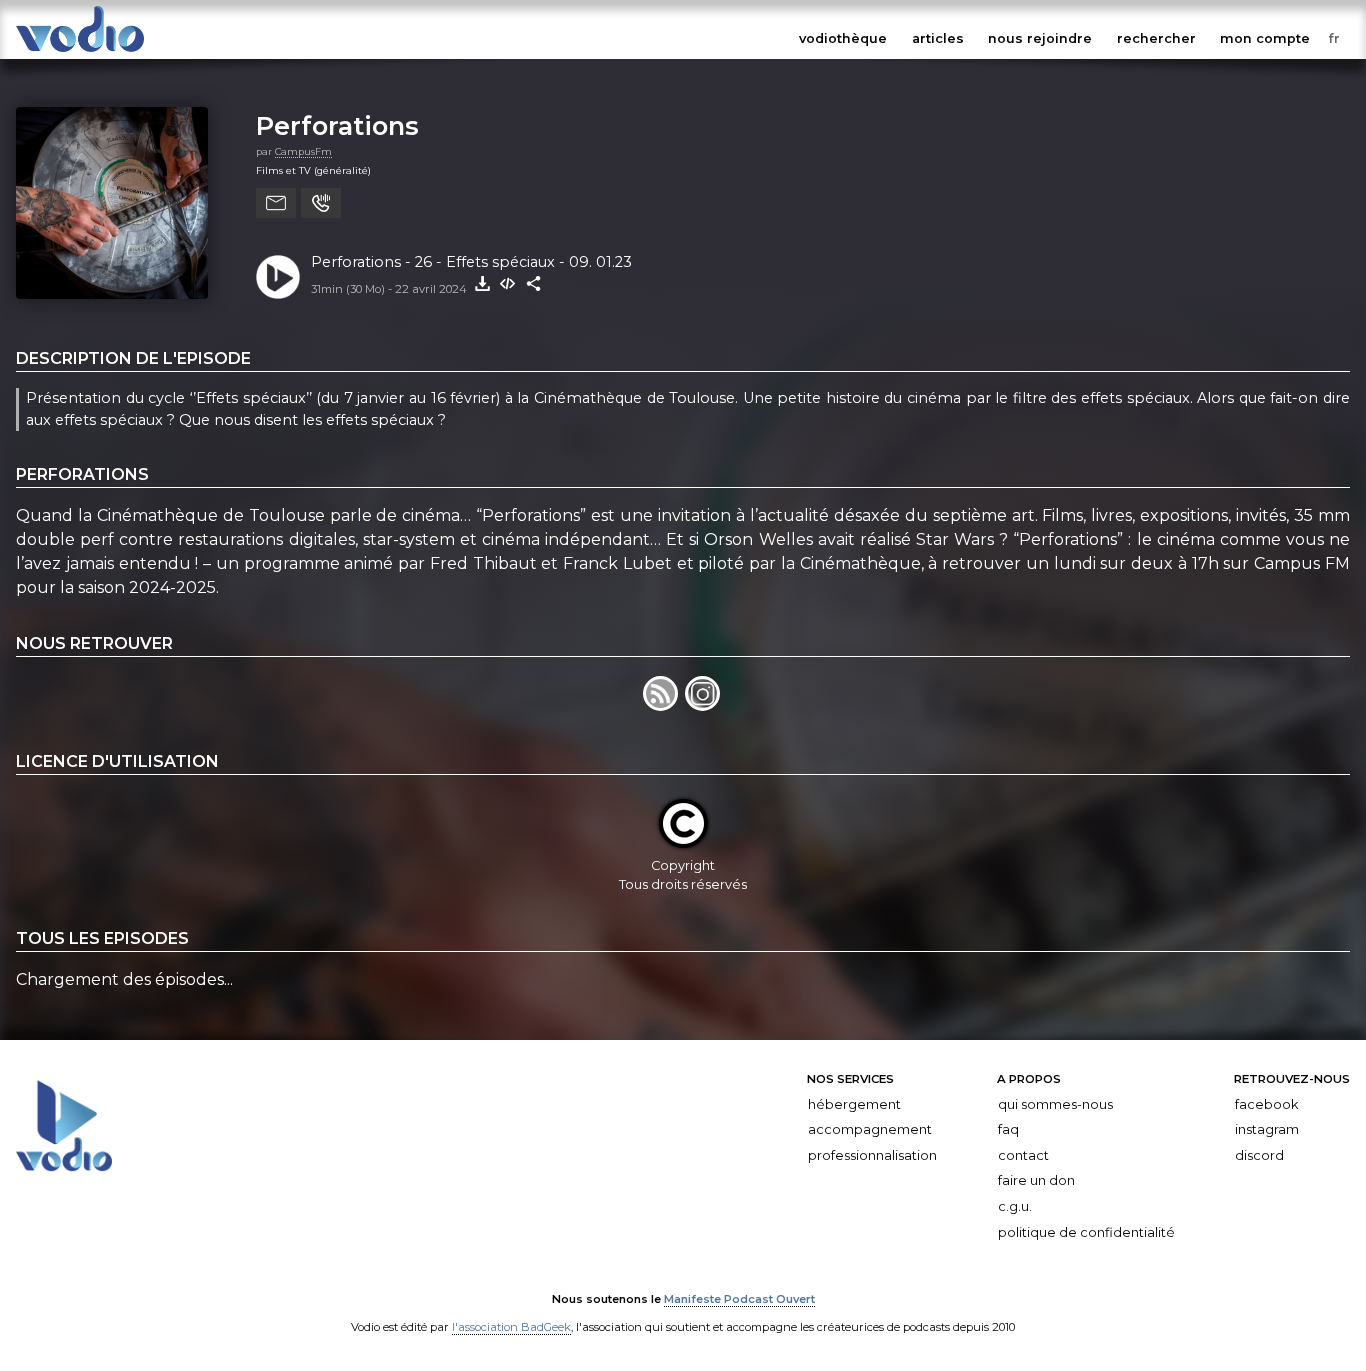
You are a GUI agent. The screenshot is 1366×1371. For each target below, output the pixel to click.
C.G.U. (1015, 1206)
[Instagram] (704, 705)
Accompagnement (870, 1129)
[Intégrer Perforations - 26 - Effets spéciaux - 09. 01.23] (508, 284)
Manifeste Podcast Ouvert (739, 1299)
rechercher (1156, 38)
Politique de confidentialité (1086, 1231)
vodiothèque (843, 38)
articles (938, 38)
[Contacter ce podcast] (276, 203)
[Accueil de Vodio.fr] (80, 52)
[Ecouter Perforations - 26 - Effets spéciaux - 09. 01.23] (278, 277)
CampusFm (303, 151)
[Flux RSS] (664, 705)
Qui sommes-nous (1055, 1103)
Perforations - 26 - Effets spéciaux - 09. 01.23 (471, 262)
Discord (1259, 1155)
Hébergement (854, 1103)
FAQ (1008, 1129)
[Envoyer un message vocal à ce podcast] (321, 203)
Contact (1023, 1155)
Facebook (1266, 1103)
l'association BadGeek (511, 1327)
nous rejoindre (1040, 38)
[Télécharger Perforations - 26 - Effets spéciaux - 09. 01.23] (482, 284)
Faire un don (1036, 1180)
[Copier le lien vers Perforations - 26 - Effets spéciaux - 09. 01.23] (534, 284)
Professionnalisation (872, 1155)
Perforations (337, 125)
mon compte (1265, 38)
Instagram (1267, 1129)
